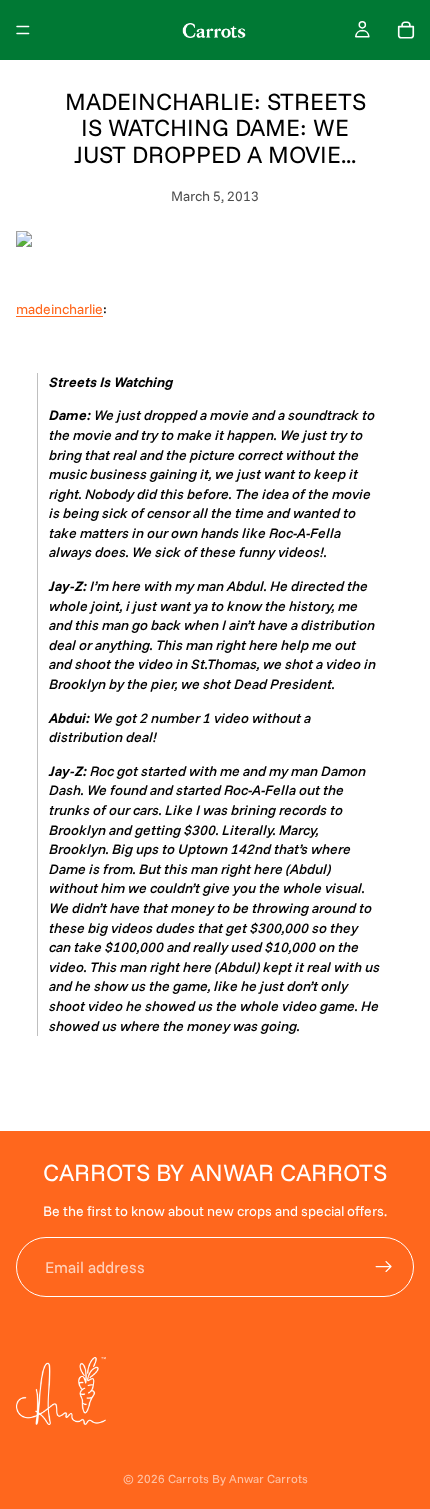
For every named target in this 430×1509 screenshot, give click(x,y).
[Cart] (406, 30)
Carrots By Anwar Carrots (238, 1478)
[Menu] (23, 30)
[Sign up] (384, 1267)
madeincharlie (59, 309)
